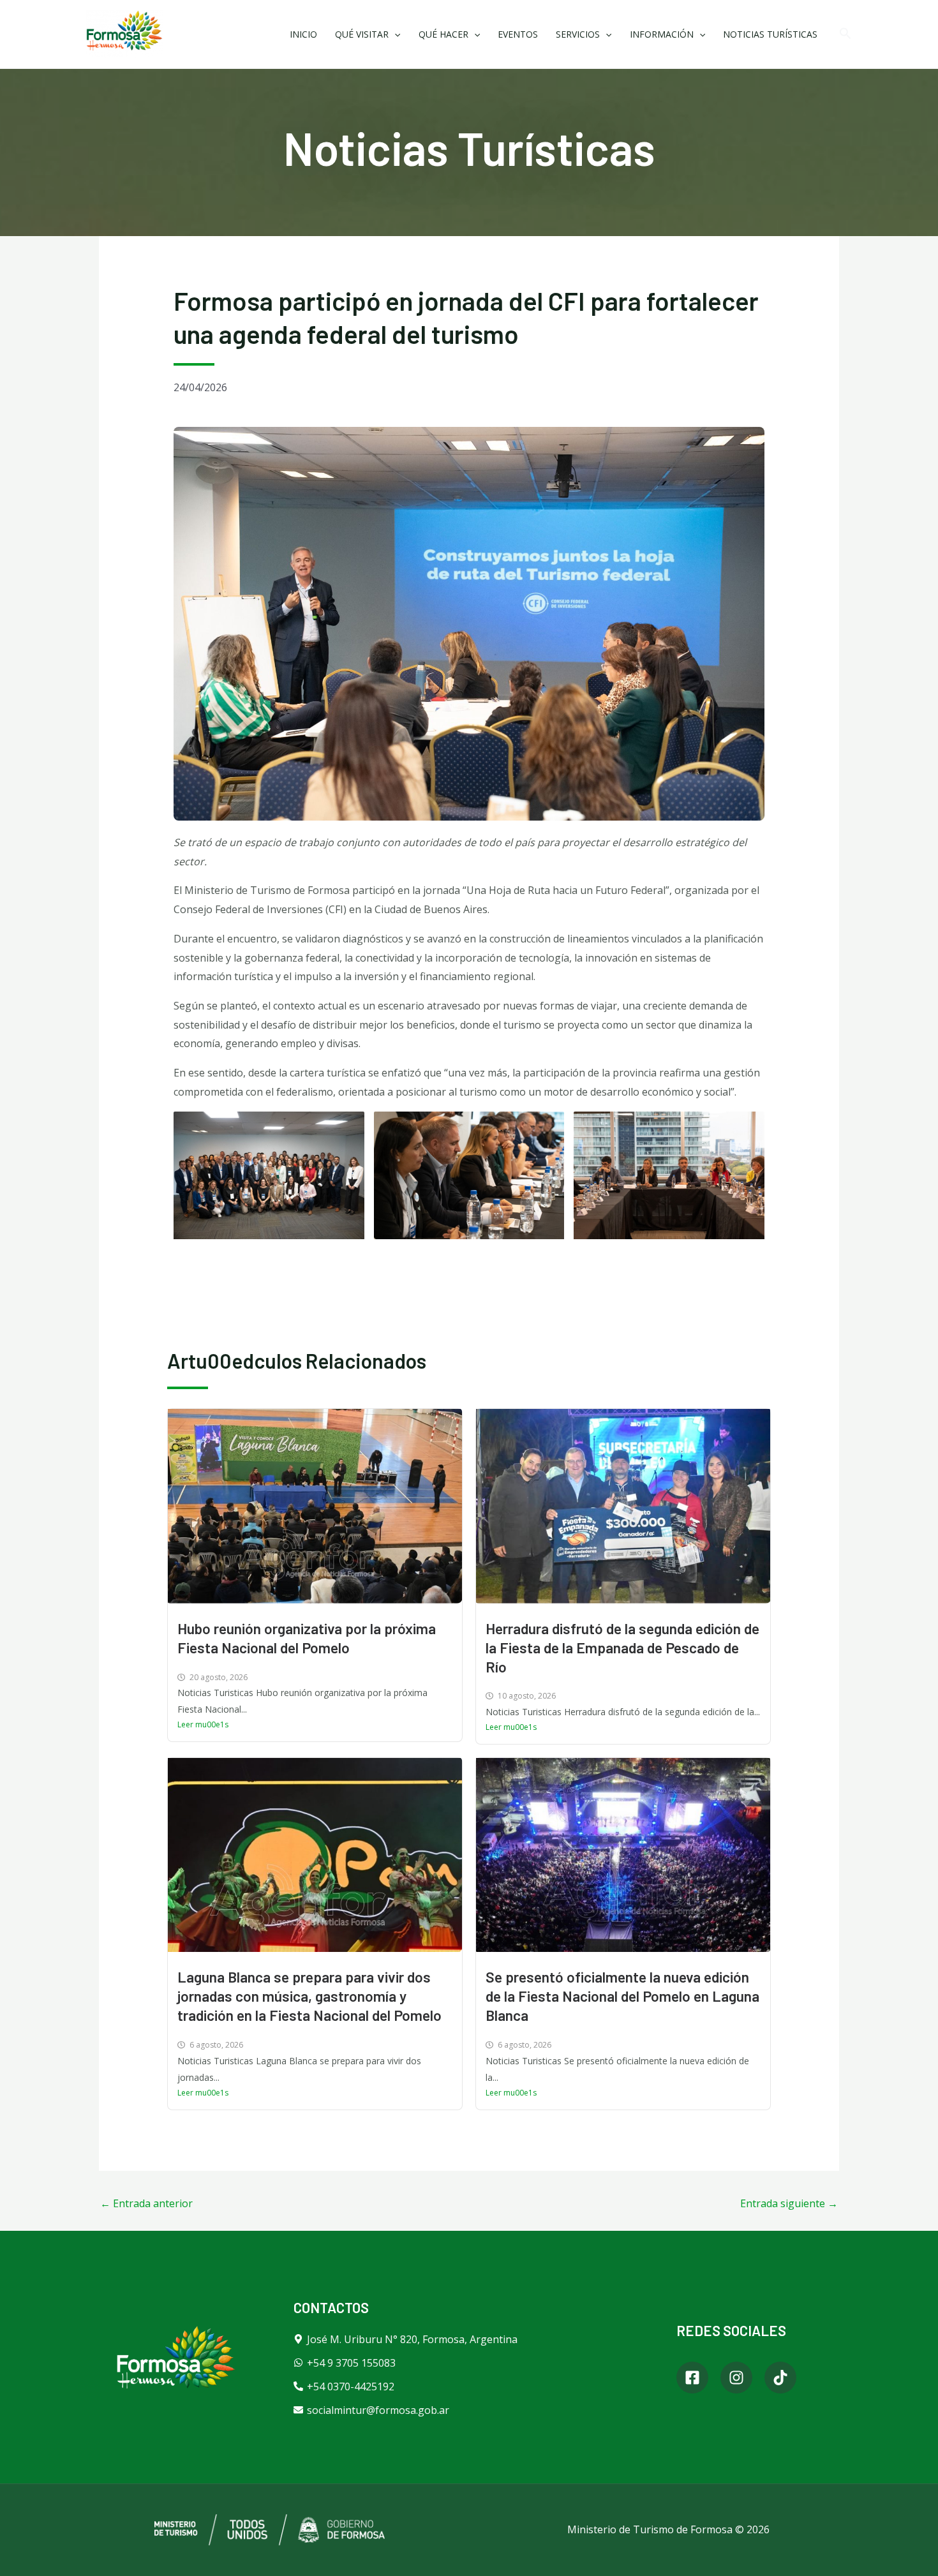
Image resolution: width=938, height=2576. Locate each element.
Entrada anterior (146, 2203)
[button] (845, 34)
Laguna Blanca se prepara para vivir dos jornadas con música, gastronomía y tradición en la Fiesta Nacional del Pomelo (309, 1996)
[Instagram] (736, 2378)
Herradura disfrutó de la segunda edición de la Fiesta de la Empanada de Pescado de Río (622, 1648)
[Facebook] (692, 2378)
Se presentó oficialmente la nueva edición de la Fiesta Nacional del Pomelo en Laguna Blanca (622, 1996)
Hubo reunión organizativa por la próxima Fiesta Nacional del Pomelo (307, 1638)
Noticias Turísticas (770, 34)
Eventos (518, 34)
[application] (394, 34)
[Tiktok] (780, 2378)
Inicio (303, 34)
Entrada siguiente (789, 2203)
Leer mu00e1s (203, 1724)
